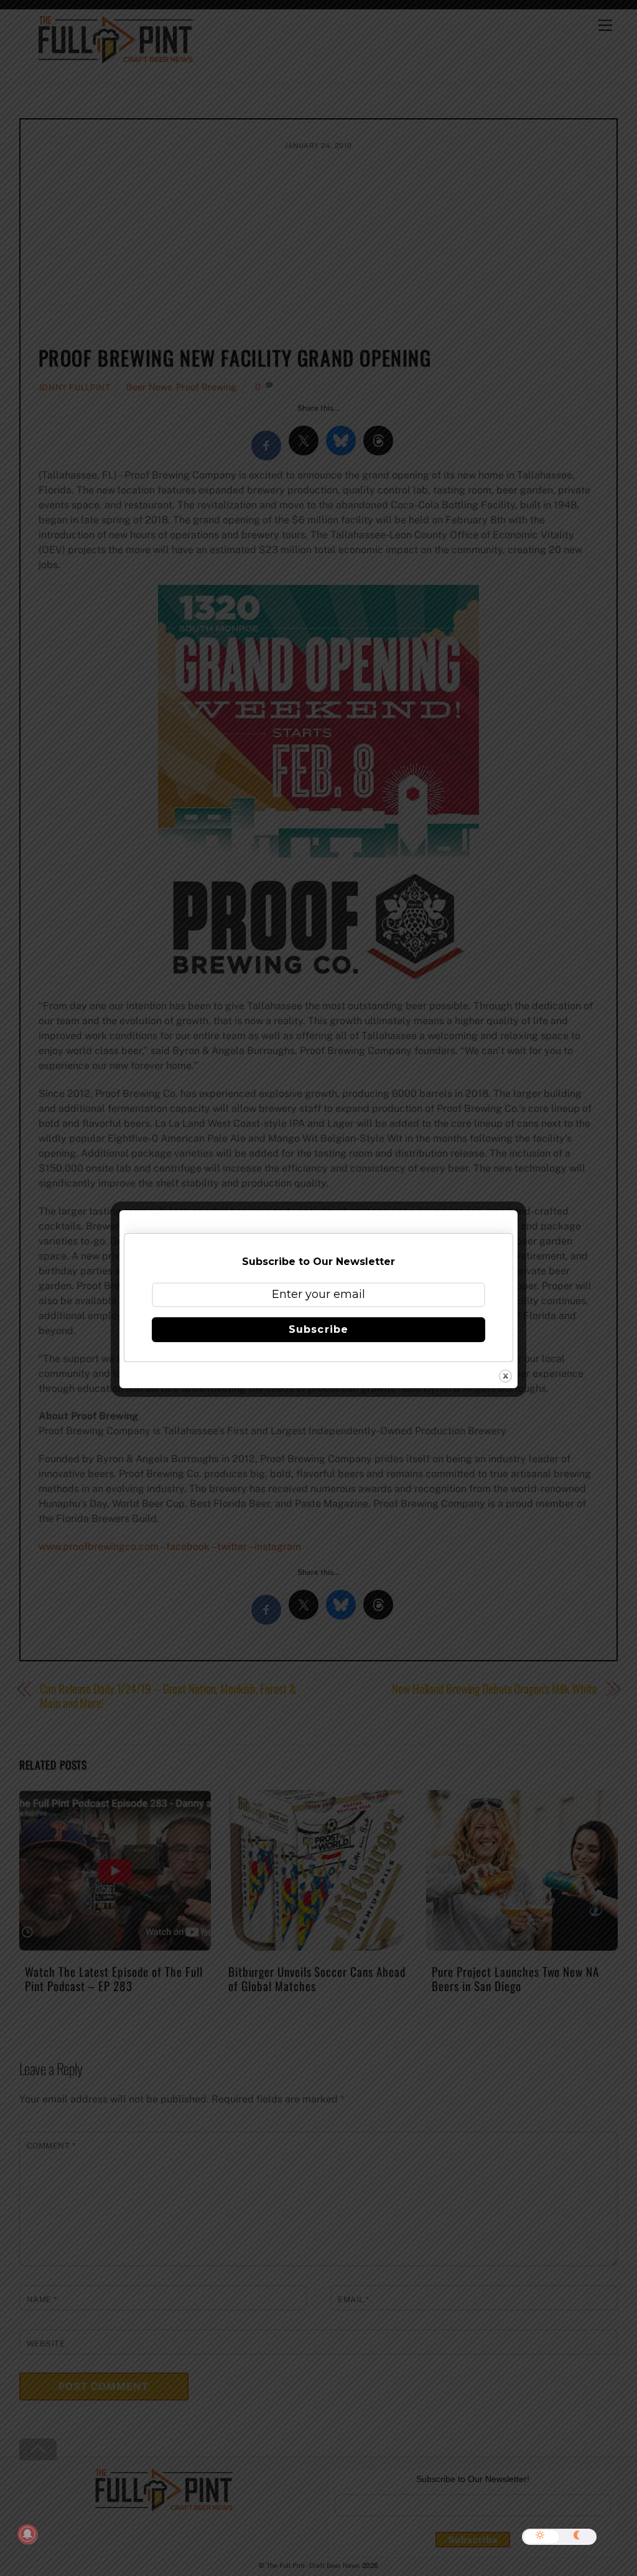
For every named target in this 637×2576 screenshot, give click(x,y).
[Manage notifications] (27, 2534)
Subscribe (318, 1329)
